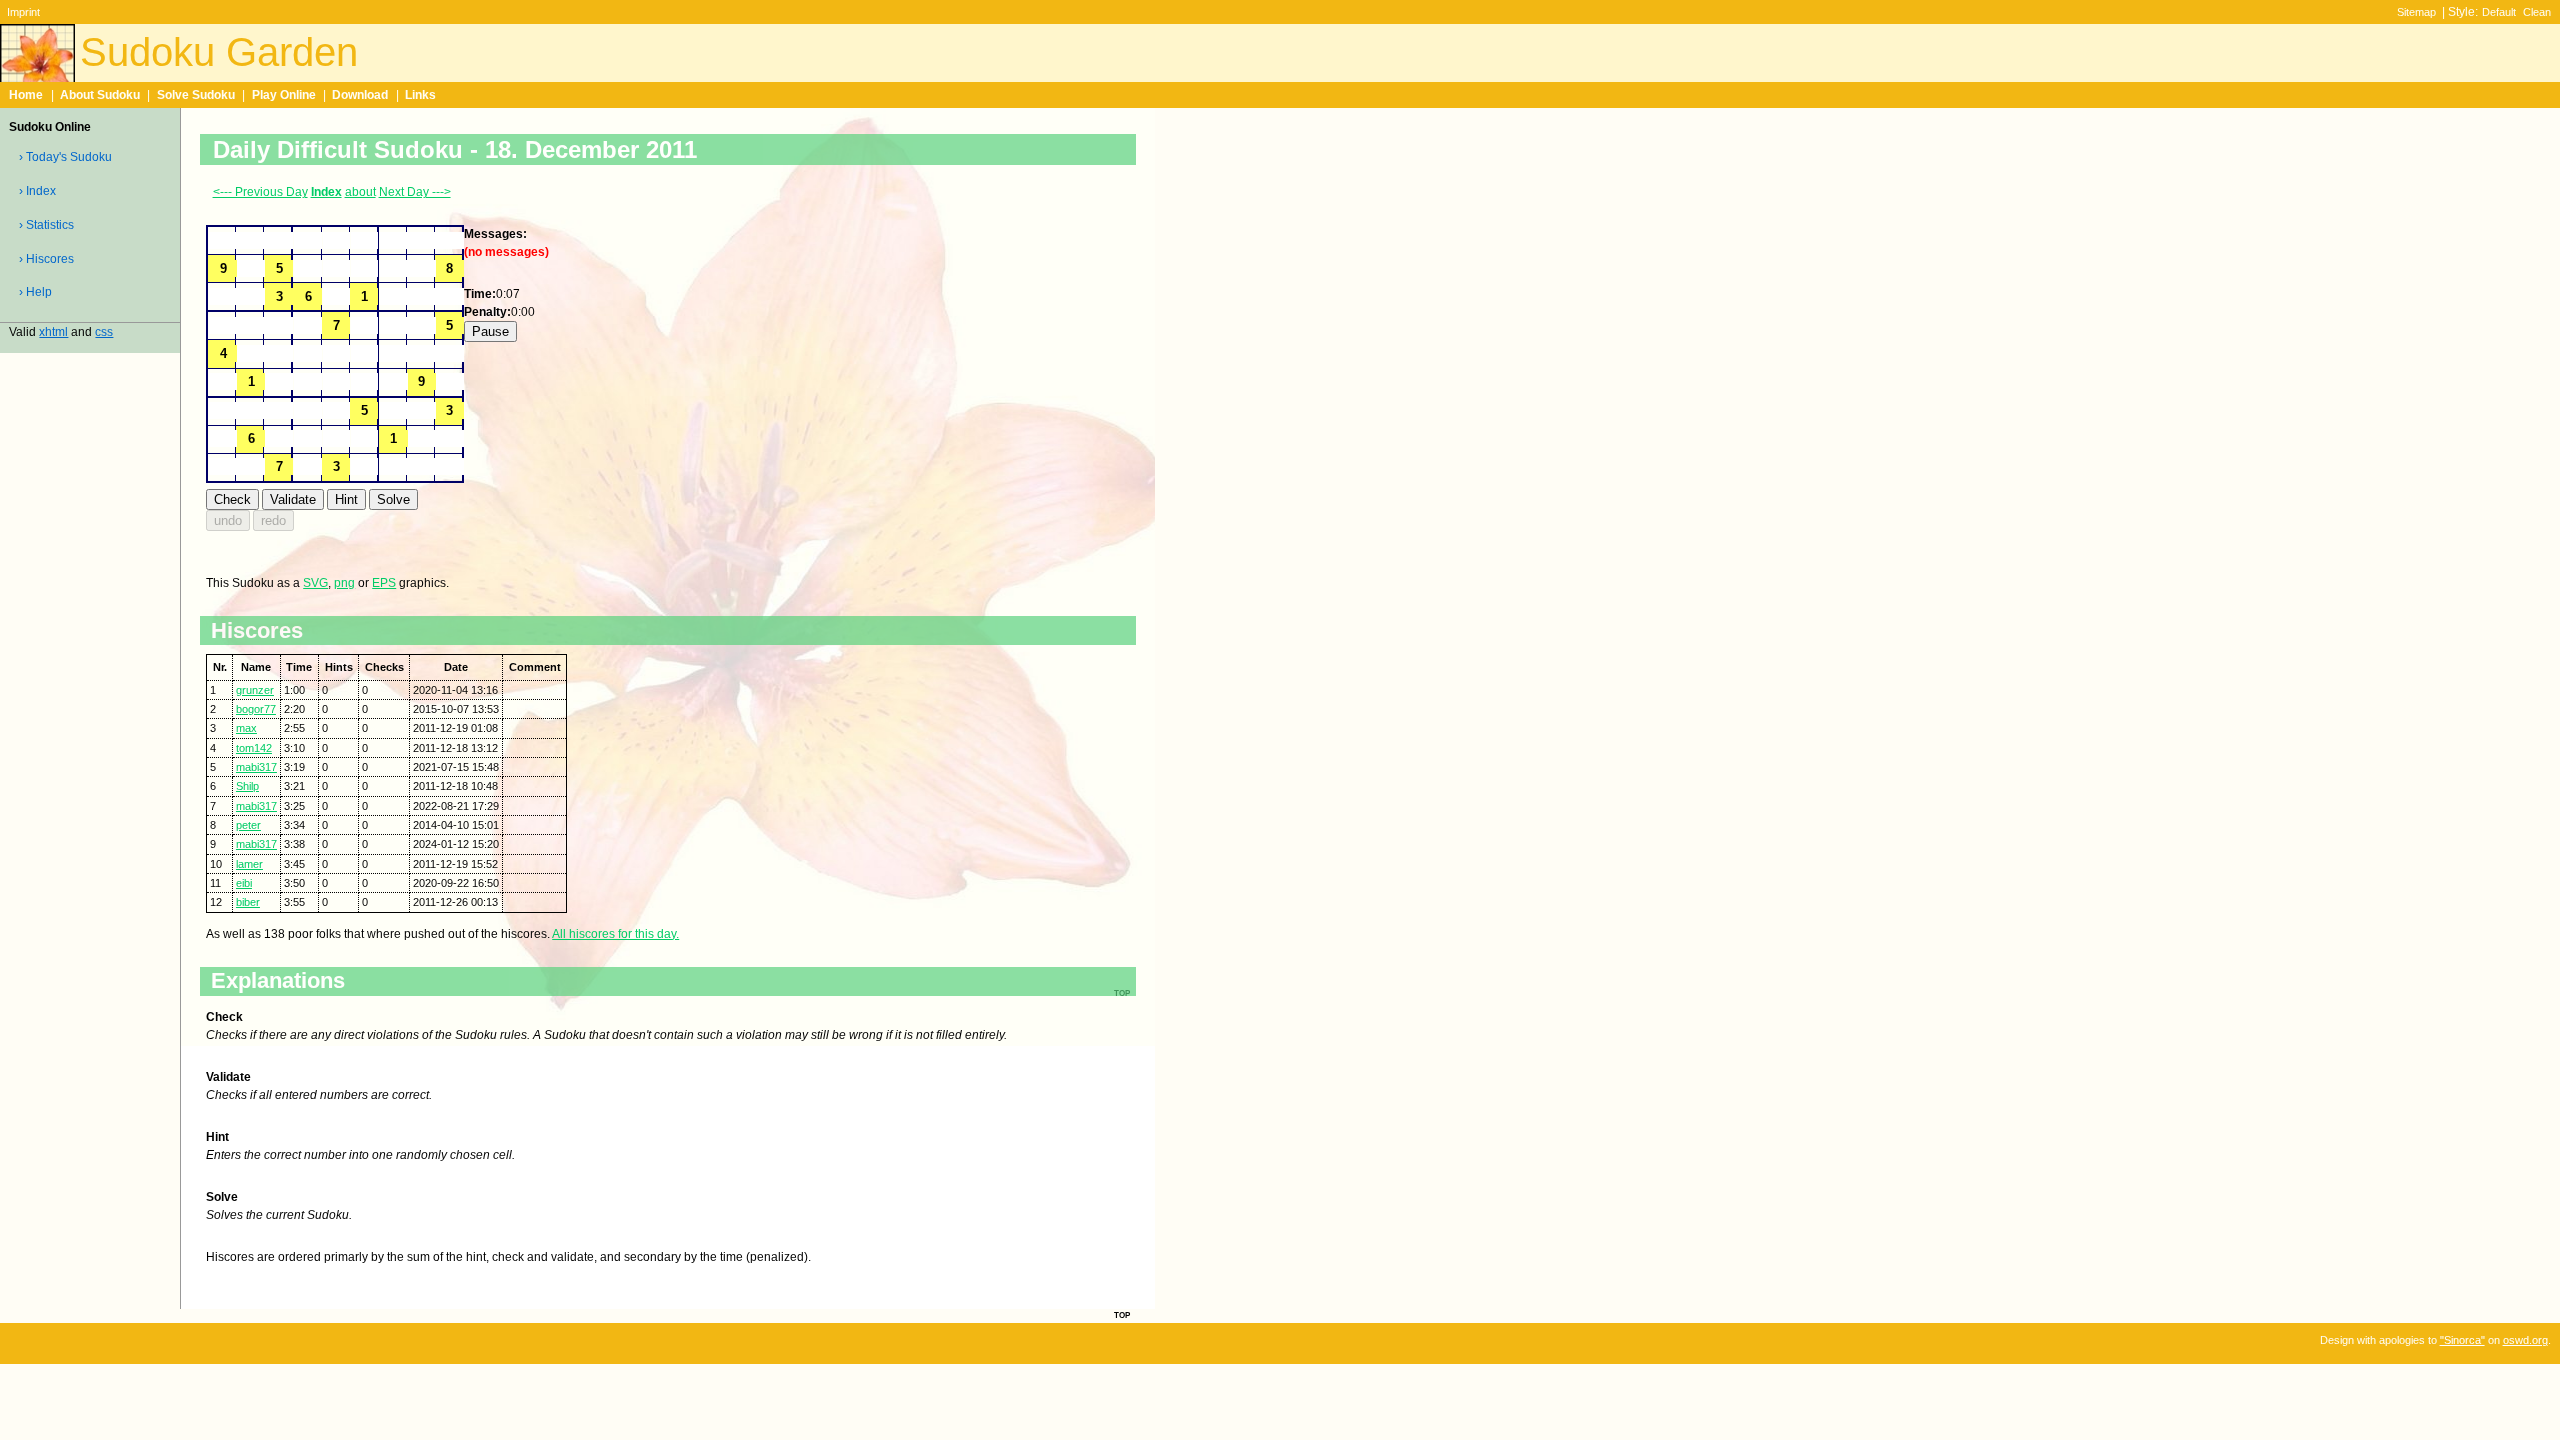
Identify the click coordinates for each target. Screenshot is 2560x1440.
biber (248, 902)
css (104, 332)
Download (360, 95)
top (1122, 1314)
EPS (384, 583)
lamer (249, 864)
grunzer (255, 690)
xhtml (53, 332)
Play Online (284, 95)
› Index (37, 191)
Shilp (247, 786)
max (246, 728)
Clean (2537, 12)
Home (26, 95)
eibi (244, 883)
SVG (315, 583)
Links (420, 95)
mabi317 (256, 767)
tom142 (254, 748)
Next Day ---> (415, 192)
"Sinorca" (2462, 1340)
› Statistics (46, 225)
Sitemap (2416, 12)
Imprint (23, 12)
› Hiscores (46, 259)
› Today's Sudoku (65, 157)
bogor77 (256, 709)
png (344, 583)
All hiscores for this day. (615, 934)
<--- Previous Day (260, 192)
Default (2499, 12)
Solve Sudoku (196, 95)
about (360, 192)
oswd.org (2525, 1340)
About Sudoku (100, 95)
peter (248, 825)
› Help (35, 292)
